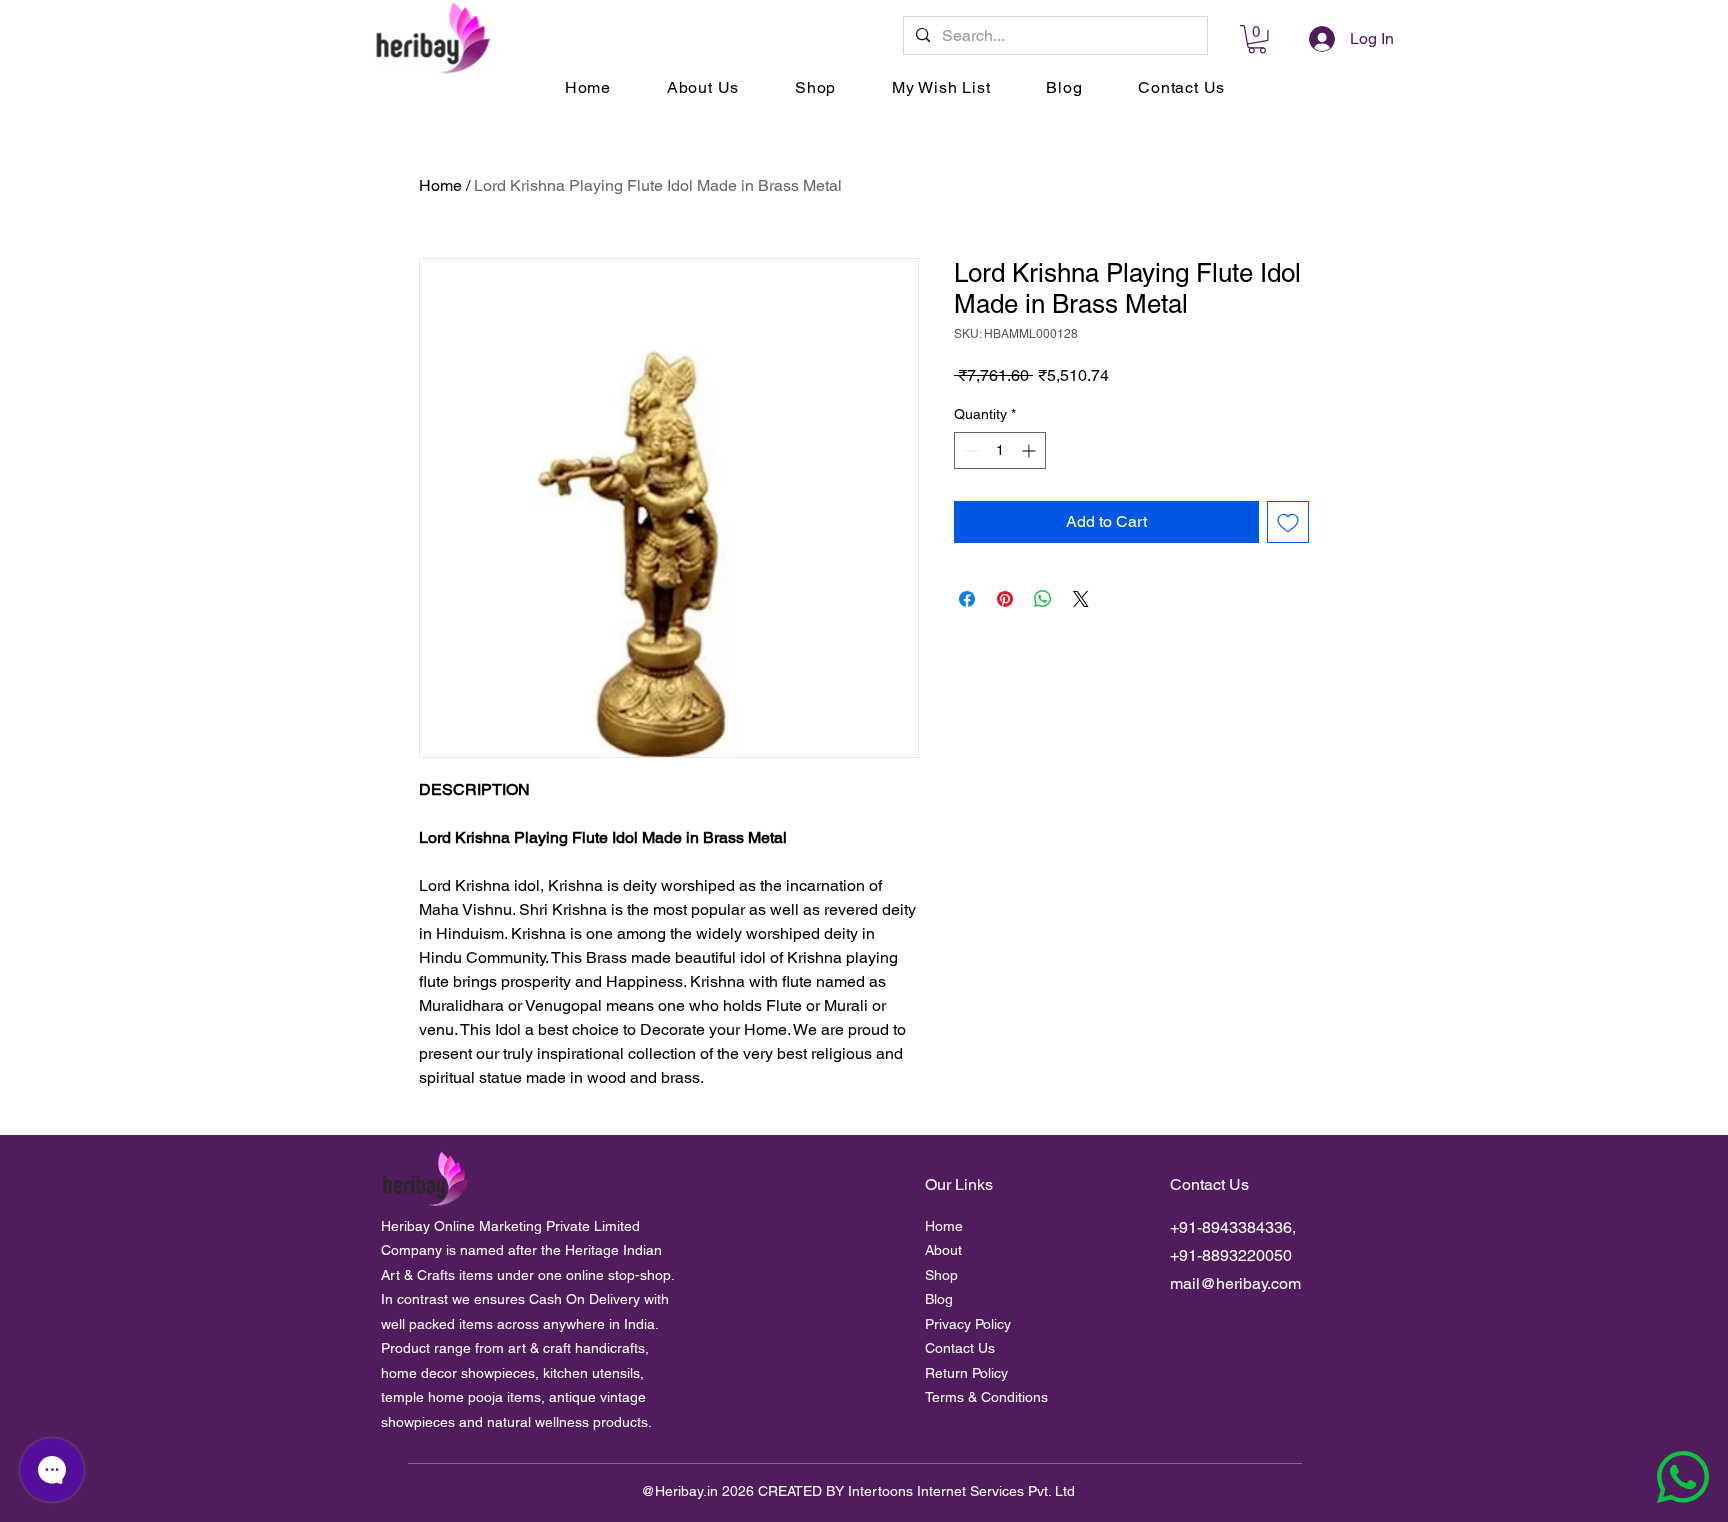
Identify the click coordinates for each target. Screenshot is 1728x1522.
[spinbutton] (1000, 450)
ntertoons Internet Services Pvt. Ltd (963, 1491)
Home (440, 185)
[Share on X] (1081, 599)
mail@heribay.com (1235, 1283)
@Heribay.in (679, 1491)
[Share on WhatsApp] (1043, 599)
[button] (1257, 39)
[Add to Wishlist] (1288, 522)
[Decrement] (969, 450)
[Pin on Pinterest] (1005, 599)
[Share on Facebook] (967, 599)
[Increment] (1030, 450)
